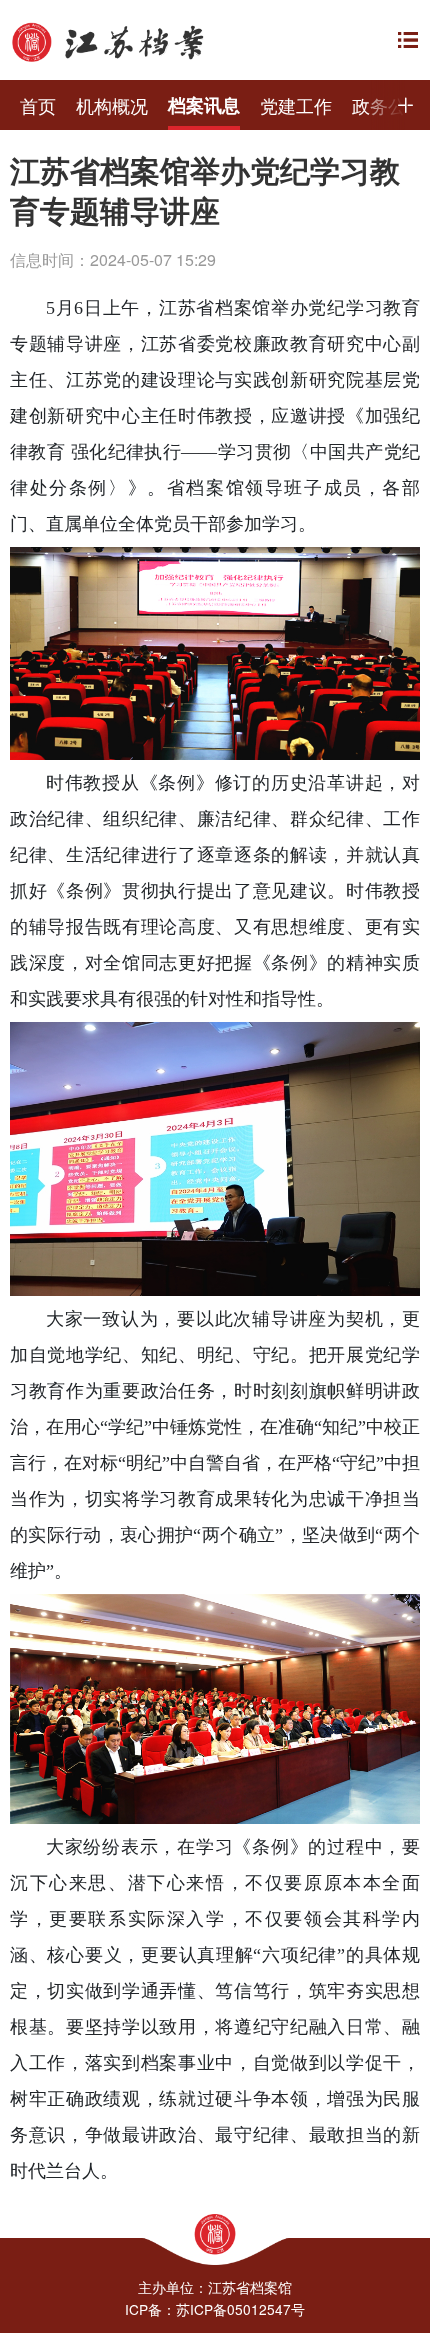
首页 (38, 105)
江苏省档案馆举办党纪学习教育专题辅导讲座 (205, 190)
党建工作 (296, 105)
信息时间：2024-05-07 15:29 (113, 259)
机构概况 (112, 105)
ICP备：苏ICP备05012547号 (215, 2309)
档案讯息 (204, 105)
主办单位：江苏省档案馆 (215, 2287)
